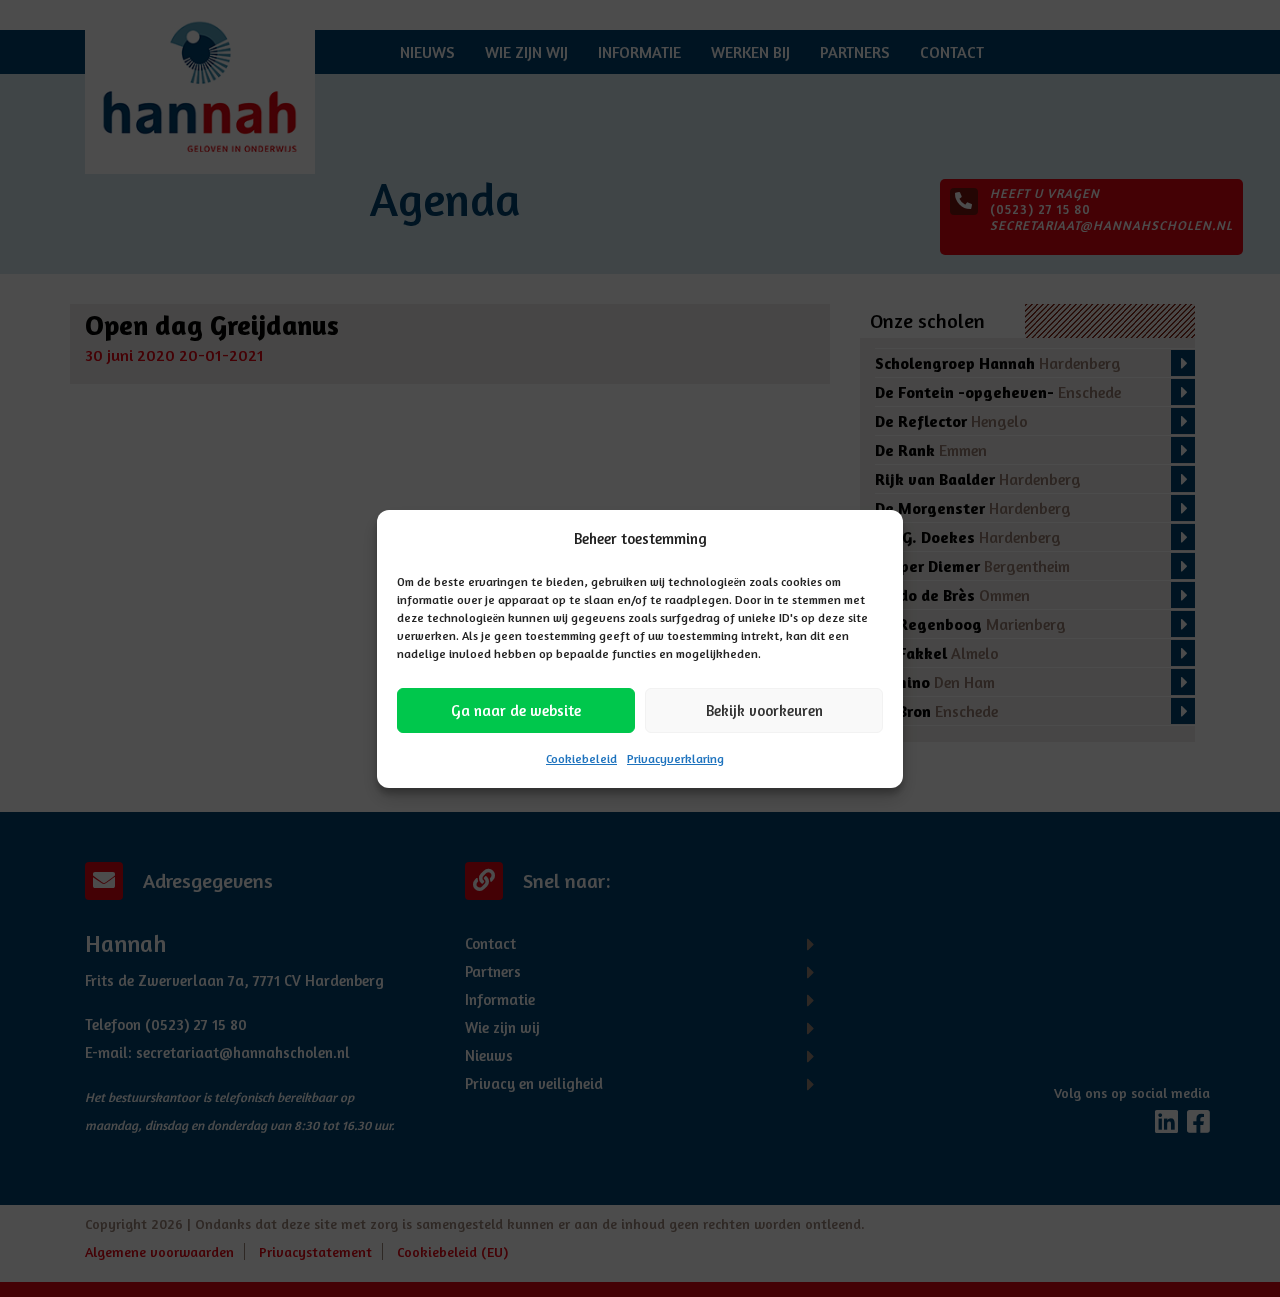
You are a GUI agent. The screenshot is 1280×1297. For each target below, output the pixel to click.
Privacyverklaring (675, 758)
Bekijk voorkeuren (764, 709)
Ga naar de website (516, 709)
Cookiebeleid (581, 758)
